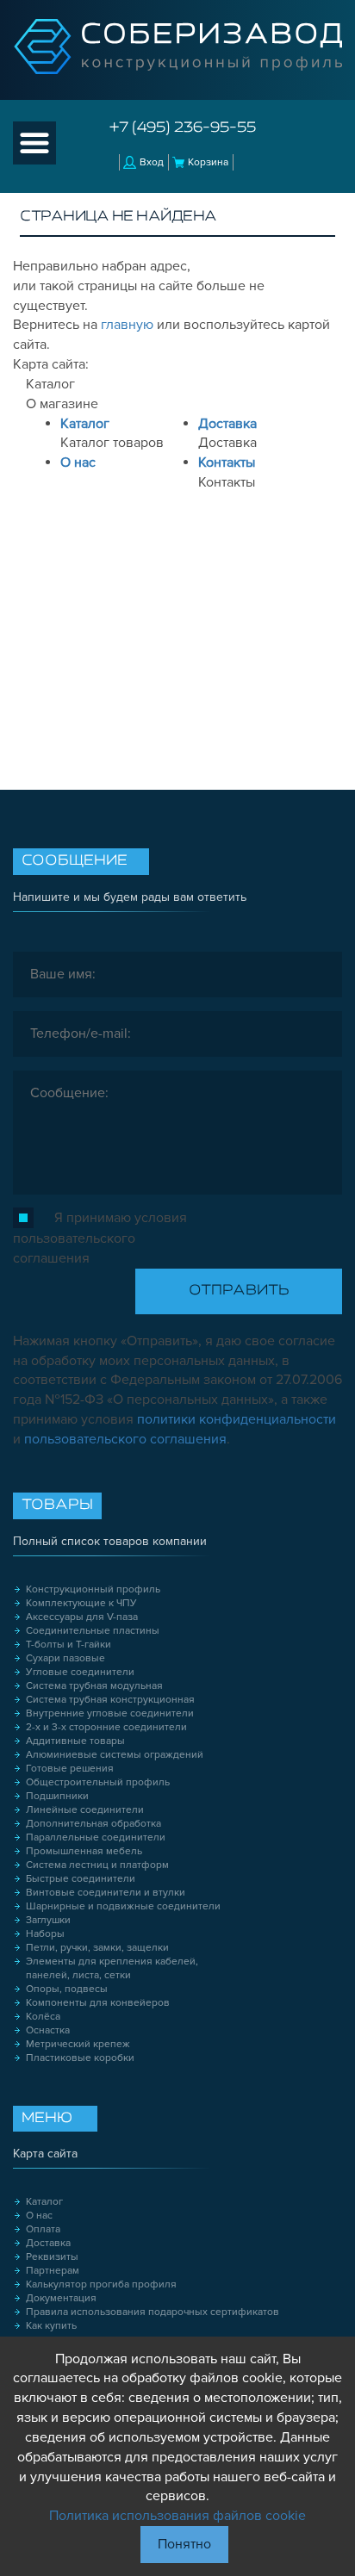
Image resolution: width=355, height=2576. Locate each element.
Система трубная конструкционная (110, 1700)
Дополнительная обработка (93, 1824)
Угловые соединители (80, 1672)
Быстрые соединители (81, 1879)
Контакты (227, 462)
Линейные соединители (85, 1810)
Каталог (85, 424)
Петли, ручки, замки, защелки (97, 1948)
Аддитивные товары (75, 1741)
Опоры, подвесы (67, 1989)
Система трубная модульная (94, 1686)
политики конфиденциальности (237, 1419)
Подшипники (57, 1796)
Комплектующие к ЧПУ (81, 1603)
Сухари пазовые (65, 1658)
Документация (61, 2298)
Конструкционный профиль (93, 1589)
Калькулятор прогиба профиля (101, 2284)
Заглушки (48, 1920)
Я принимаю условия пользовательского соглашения (100, 1238)
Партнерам (53, 2271)
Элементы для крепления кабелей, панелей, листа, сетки (112, 1968)
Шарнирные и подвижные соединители (123, 1906)
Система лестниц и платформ (97, 1865)
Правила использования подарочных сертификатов (153, 2312)
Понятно (184, 2544)
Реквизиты (52, 2257)
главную (127, 325)
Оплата (43, 2229)
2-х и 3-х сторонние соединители (106, 1727)
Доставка (227, 424)
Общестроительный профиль (98, 1782)
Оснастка (48, 2030)
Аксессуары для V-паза (82, 1617)
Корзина (208, 162)
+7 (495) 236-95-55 (183, 128)
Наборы (45, 1934)
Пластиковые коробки (80, 2058)
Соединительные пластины (93, 1631)
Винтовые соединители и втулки (106, 1893)
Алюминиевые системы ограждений (115, 1755)
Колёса (43, 2017)
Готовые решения (70, 1769)
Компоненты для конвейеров (98, 2003)
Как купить (51, 2326)
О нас (78, 462)
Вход (152, 162)
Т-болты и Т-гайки (69, 1645)
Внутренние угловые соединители (110, 1713)
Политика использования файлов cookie (177, 2516)
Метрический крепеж (78, 2044)
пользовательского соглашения (125, 1439)
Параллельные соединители (96, 1837)
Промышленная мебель (84, 1851)
